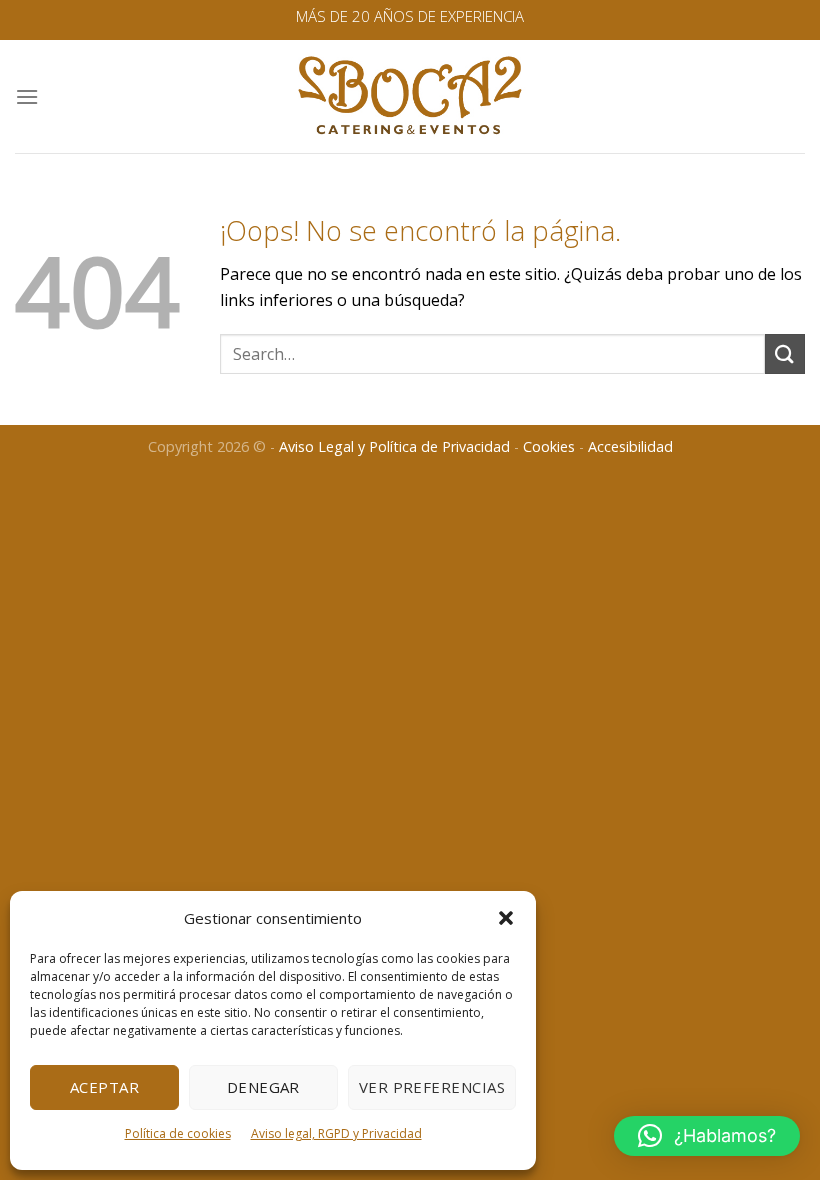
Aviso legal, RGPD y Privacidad (336, 1133)
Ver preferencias (432, 1087)
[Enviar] (785, 353)
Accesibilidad (630, 446)
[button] (506, 918)
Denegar (263, 1087)
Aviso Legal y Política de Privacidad (394, 446)
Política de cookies (178, 1133)
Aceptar (104, 1087)
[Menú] (27, 96)
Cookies (549, 446)
